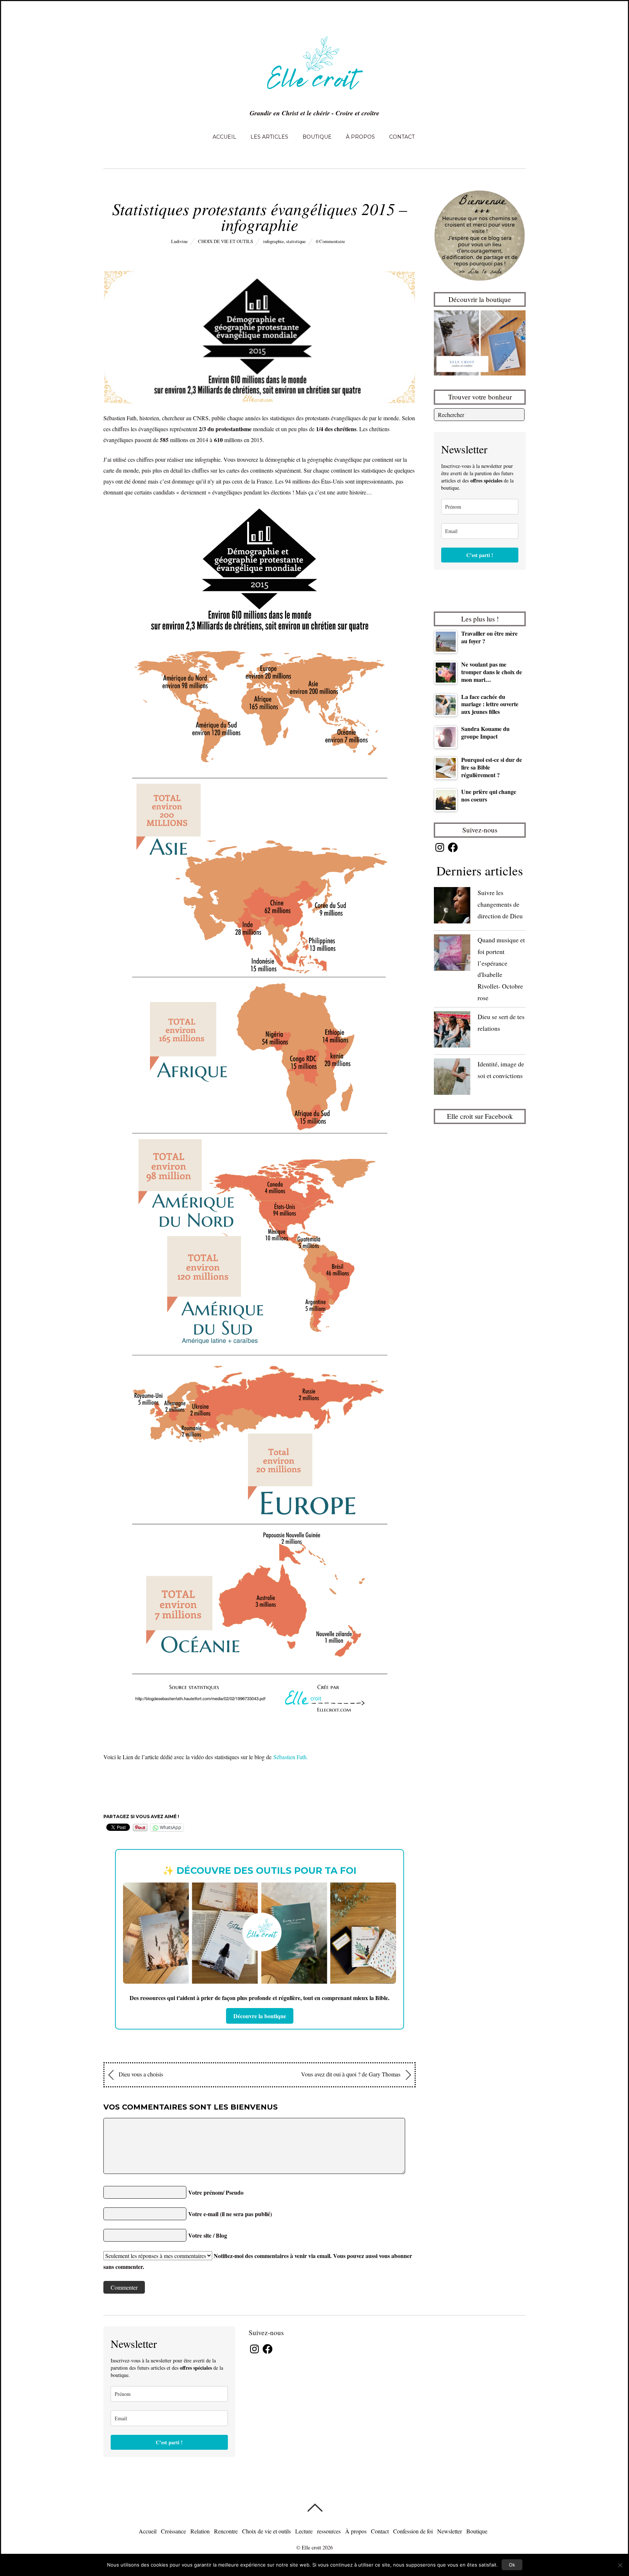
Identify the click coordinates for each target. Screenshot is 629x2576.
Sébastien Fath (290, 1757)
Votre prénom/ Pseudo (216, 2192)
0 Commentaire (331, 241)
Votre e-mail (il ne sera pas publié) (230, 2214)
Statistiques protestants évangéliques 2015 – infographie (260, 216)
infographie (274, 241)
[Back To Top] (315, 2508)
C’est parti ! (480, 555)
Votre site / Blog (208, 2235)
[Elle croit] (314, 94)
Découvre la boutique (260, 2016)
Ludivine (179, 241)
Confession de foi (413, 2531)
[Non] (620, 2565)
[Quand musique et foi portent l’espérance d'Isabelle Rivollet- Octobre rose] (452, 954)
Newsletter (450, 2531)
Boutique (317, 137)
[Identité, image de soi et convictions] (452, 1078)
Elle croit (311, 2547)
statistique (296, 241)
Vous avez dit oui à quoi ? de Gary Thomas (351, 2074)
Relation (200, 2531)
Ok (512, 2565)
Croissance (173, 2531)
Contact (402, 137)
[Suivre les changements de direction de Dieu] (452, 907)
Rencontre (226, 2531)
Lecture (304, 2531)
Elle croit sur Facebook (480, 1116)
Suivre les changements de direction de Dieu (500, 904)
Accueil (224, 137)
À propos (360, 137)
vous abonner (395, 2256)
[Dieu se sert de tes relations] (452, 1031)
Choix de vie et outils (226, 241)
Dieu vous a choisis (140, 2074)
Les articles (269, 137)
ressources (329, 2531)
